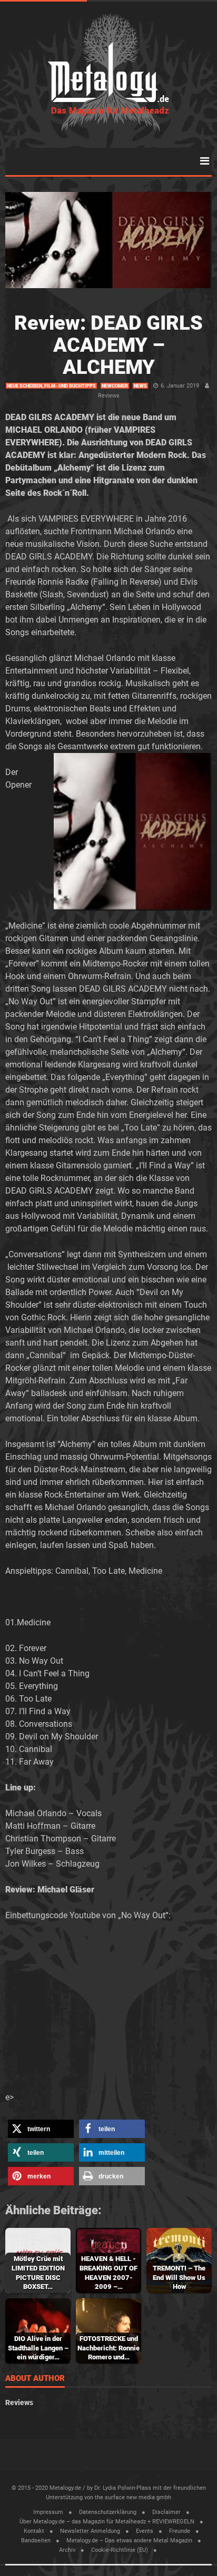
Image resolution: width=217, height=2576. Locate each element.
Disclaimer (166, 2512)
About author (35, 2379)
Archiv (67, 2550)
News (140, 386)
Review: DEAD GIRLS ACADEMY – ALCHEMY (108, 345)
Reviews (109, 396)
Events (145, 2531)
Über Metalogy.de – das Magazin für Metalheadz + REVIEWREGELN (107, 2522)
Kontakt (34, 2531)
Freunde (180, 2531)
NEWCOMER (115, 386)
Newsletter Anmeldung (90, 2531)
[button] (41, 2129)
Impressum (48, 2512)
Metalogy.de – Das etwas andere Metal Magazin (129, 2541)
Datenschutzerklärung (108, 2512)
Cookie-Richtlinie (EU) (120, 2550)
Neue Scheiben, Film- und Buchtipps (51, 386)
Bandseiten (36, 2541)
